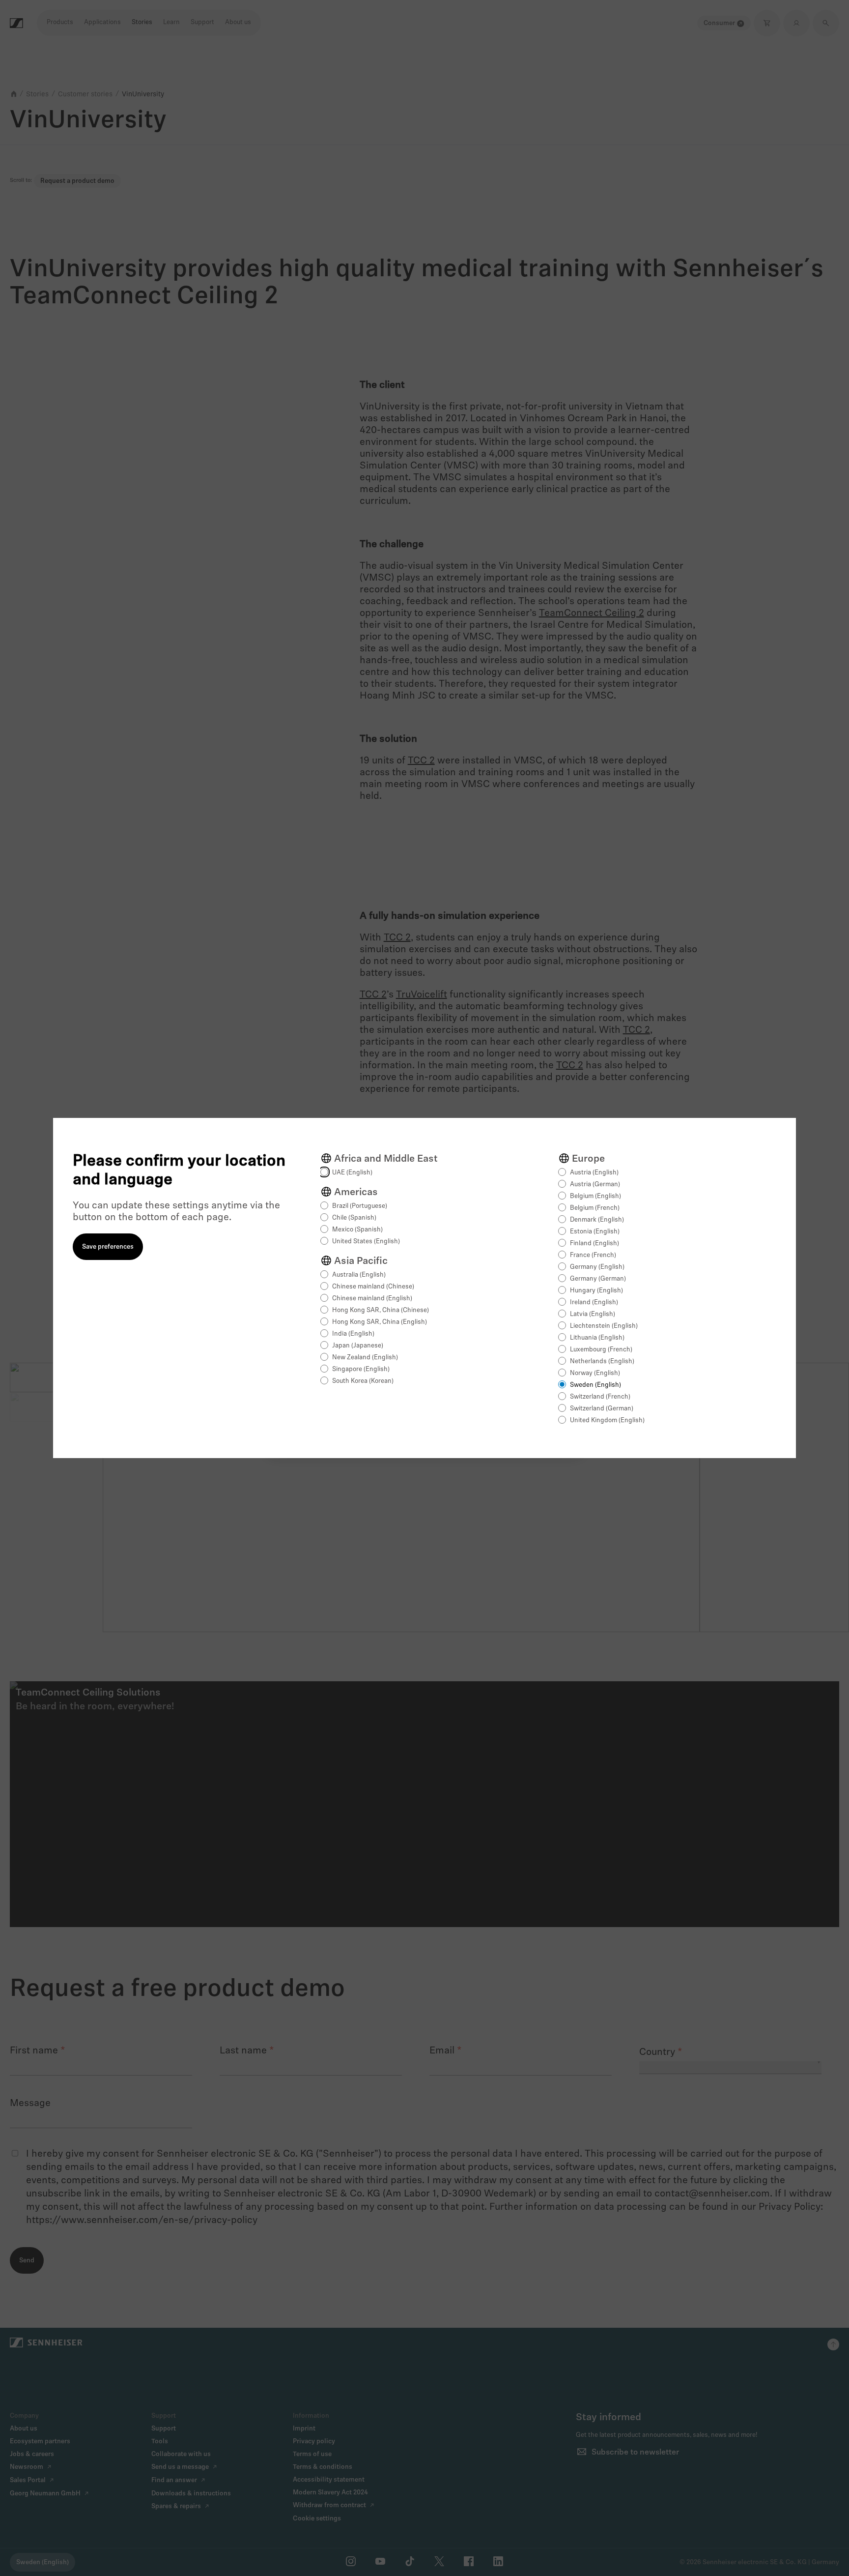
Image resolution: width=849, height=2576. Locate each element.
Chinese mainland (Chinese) (373, 1287)
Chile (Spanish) (354, 1218)
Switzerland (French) (600, 1397)
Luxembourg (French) (601, 1350)
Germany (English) (597, 1267)
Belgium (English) (595, 1196)
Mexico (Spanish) (357, 1230)
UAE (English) (352, 1173)
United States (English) (366, 1242)
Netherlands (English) (602, 1361)
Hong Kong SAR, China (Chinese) (381, 1310)
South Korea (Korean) (363, 1381)
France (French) (593, 1255)
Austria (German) (595, 1185)
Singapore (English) (361, 1369)
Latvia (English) (593, 1314)
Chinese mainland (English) (372, 1299)
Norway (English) (595, 1373)
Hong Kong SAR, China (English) (380, 1322)
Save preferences (108, 1247)
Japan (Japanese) (358, 1346)
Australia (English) (359, 1275)
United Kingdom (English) (607, 1420)
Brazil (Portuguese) (360, 1206)
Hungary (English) (596, 1291)
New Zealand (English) (365, 1358)
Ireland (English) (594, 1303)
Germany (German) (598, 1279)
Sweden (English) (595, 1385)
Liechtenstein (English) (604, 1326)
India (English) (353, 1334)
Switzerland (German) (602, 1409)
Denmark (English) (597, 1220)
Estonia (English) (595, 1232)
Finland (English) (594, 1244)
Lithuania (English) (597, 1338)
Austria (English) (594, 1173)
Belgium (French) (595, 1208)
